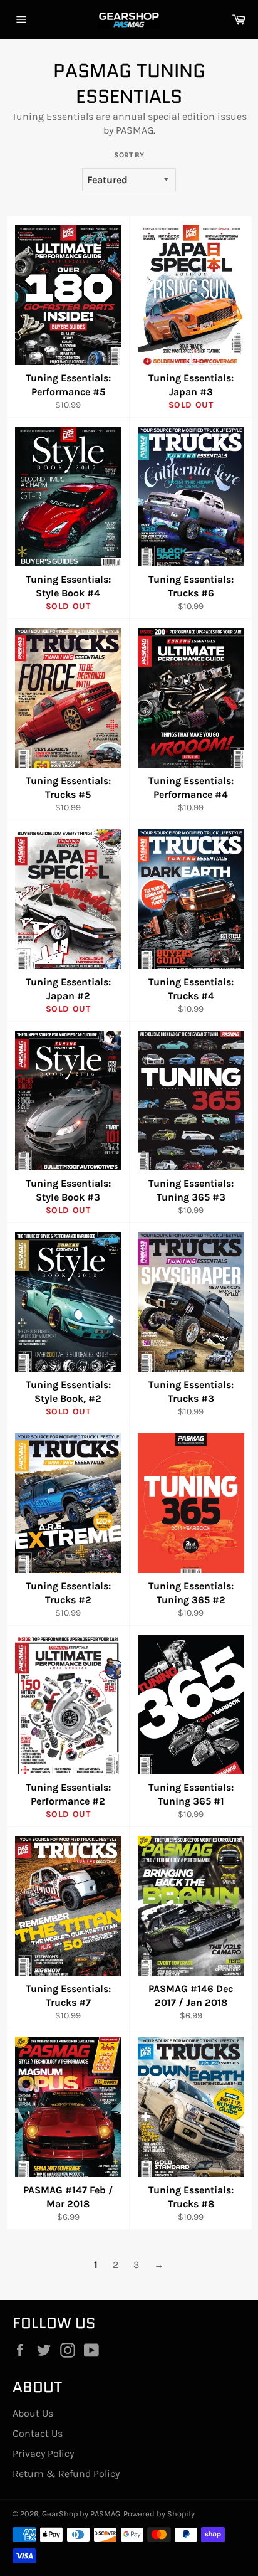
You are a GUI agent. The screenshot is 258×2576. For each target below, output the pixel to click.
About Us (33, 2413)
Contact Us (38, 2433)
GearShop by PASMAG (81, 2514)
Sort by (129, 155)
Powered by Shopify (159, 2514)
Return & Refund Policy (66, 2473)
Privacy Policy (43, 2453)
